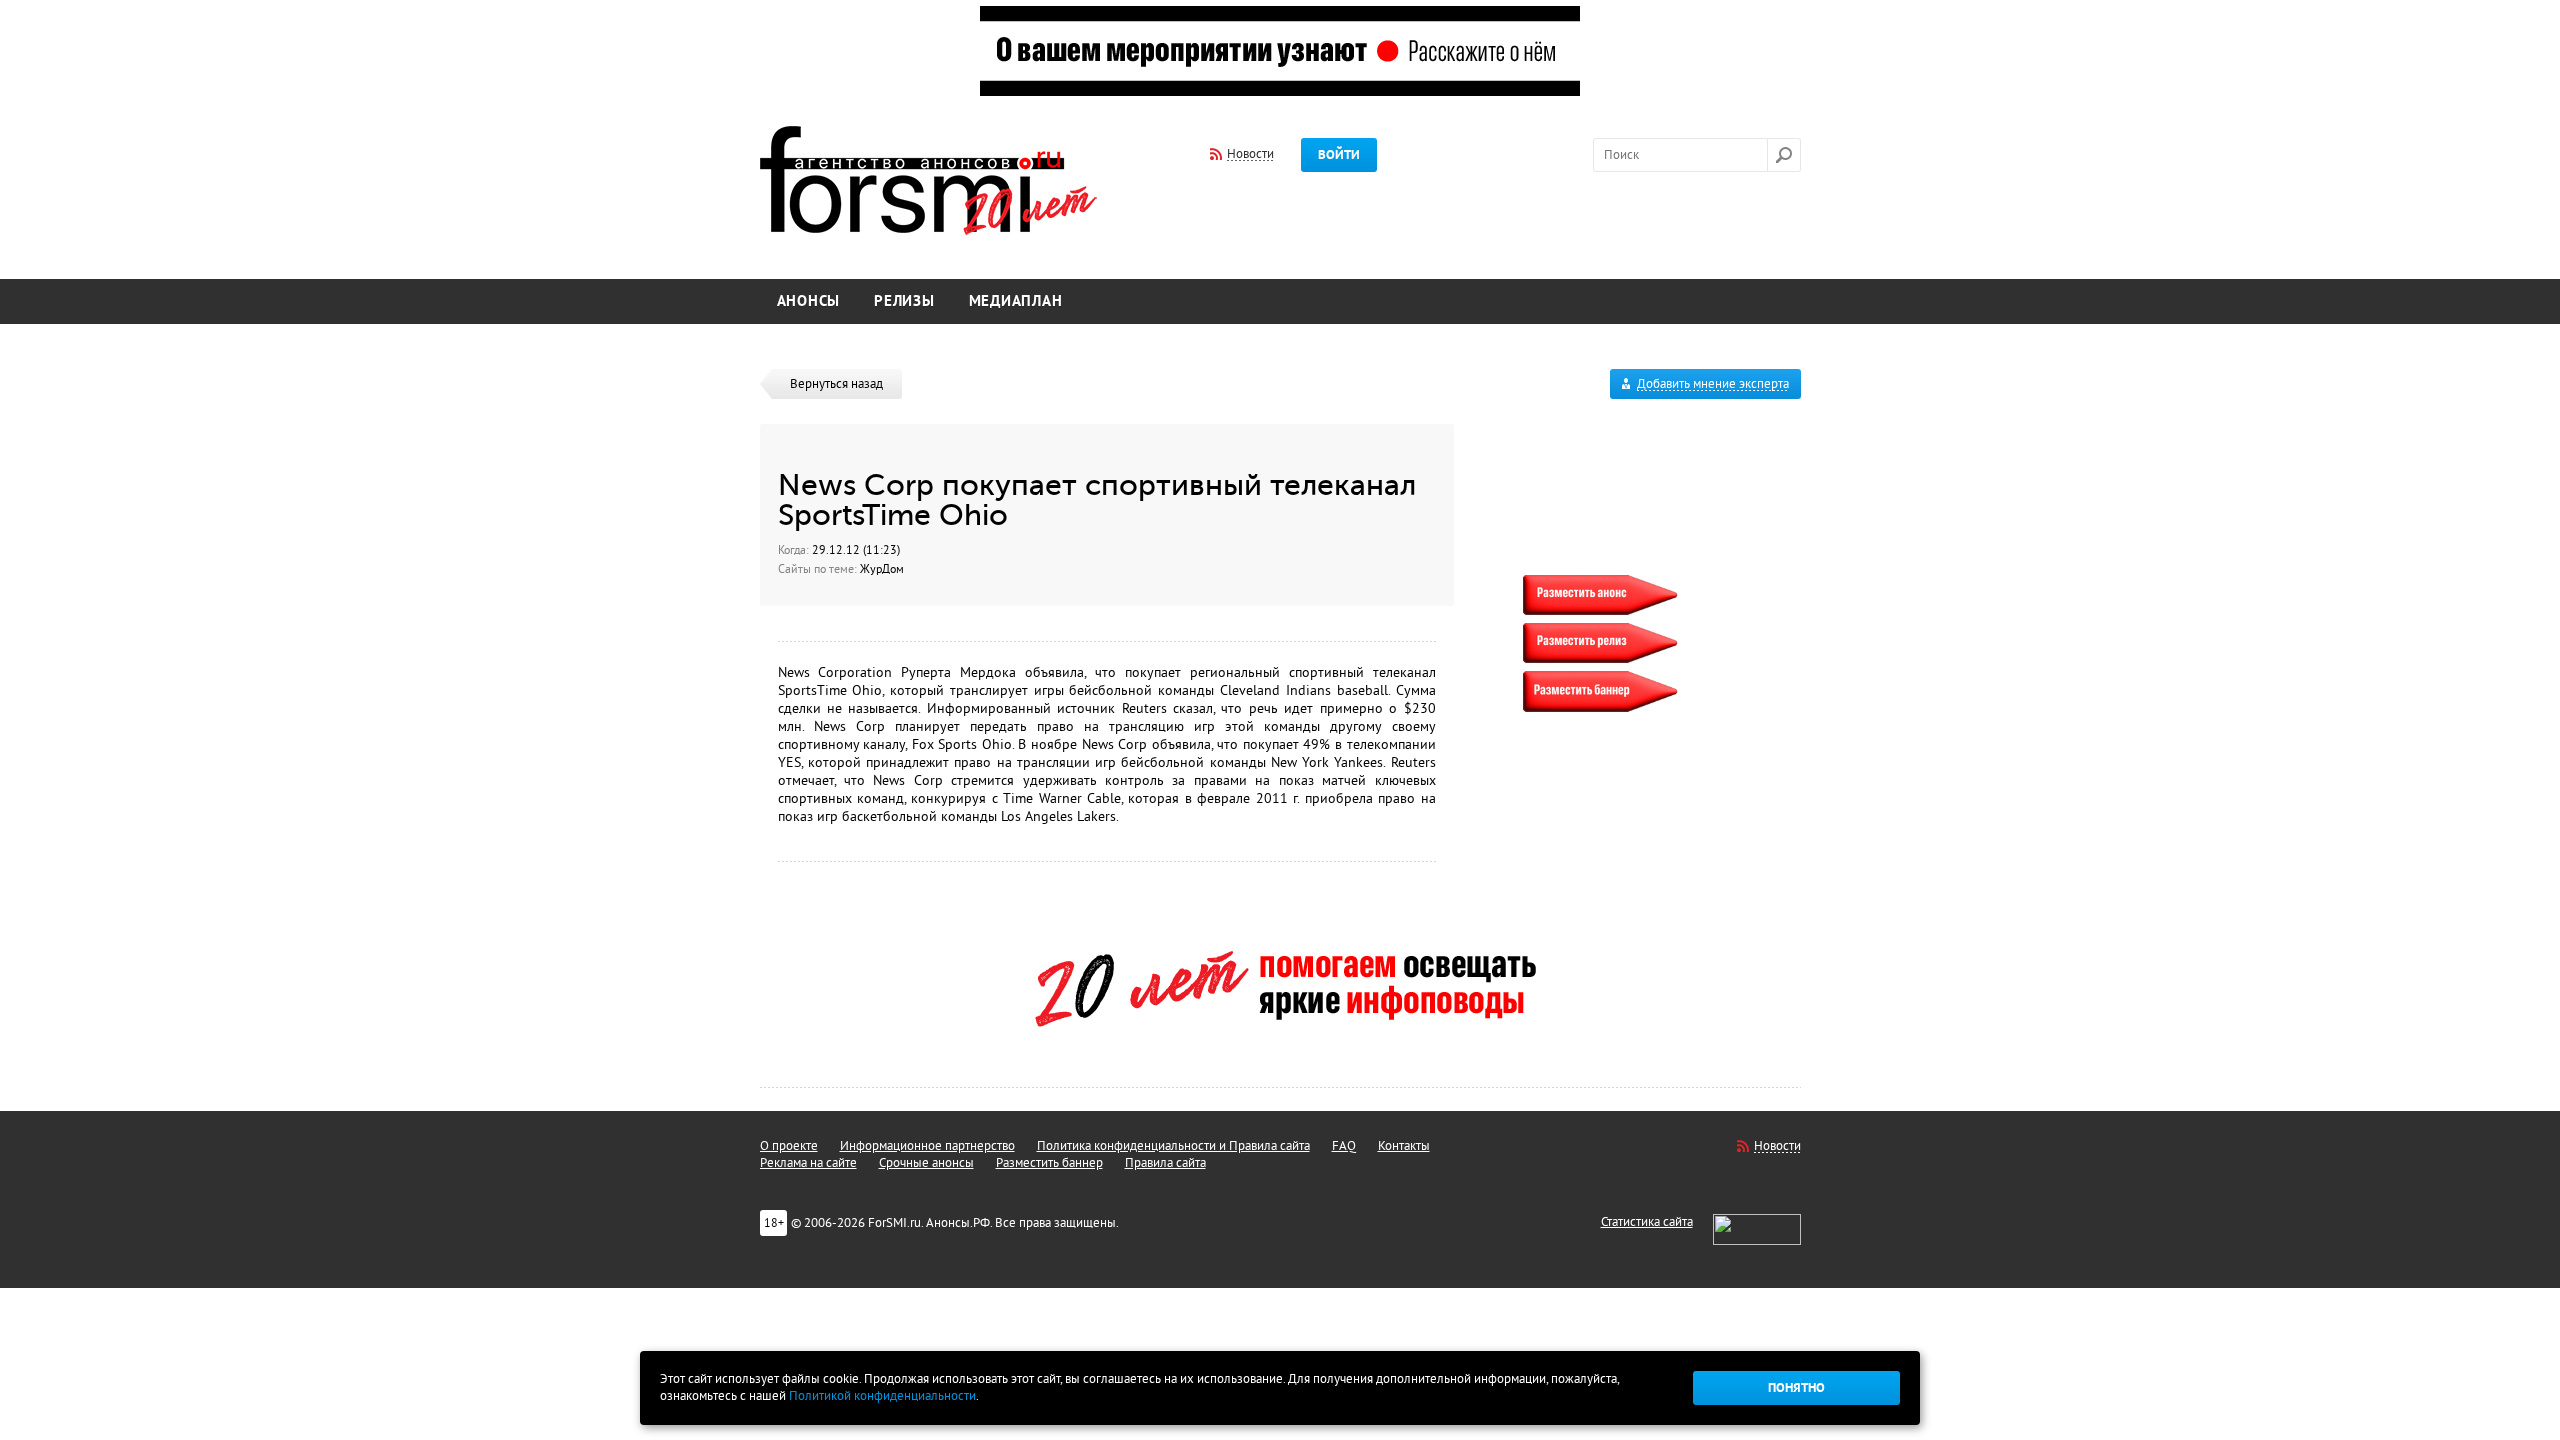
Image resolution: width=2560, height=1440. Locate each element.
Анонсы (809, 301)
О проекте (789, 1146)
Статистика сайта (1647, 1222)
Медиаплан (1016, 301)
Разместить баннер (1049, 1163)
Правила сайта (1165, 1163)
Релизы (904, 301)
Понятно (1796, 1388)
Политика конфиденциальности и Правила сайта (1173, 1146)
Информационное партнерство (927, 1146)
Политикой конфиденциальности (882, 1396)
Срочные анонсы (926, 1163)
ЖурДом (882, 569)
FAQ (1344, 1146)
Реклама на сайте (808, 1163)
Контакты (1404, 1146)
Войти (1339, 155)
